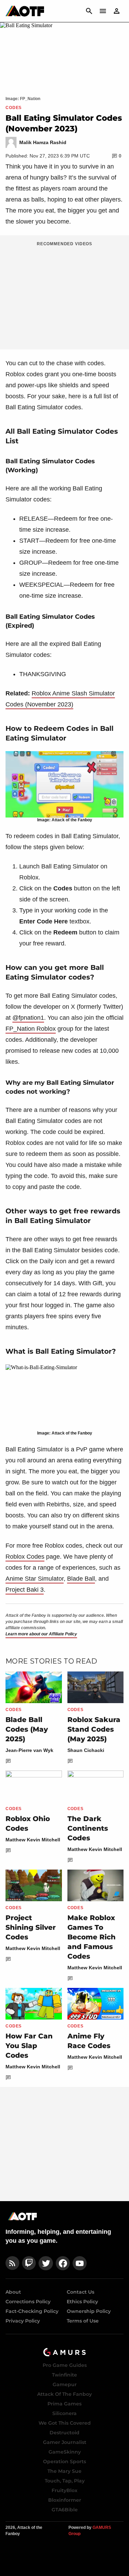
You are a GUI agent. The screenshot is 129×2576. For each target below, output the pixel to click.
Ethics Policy (82, 2302)
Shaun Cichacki (86, 1750)
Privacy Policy (23, 2321)
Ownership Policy (89, 2311)
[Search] (89, 11)
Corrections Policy (28, 2302)
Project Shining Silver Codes (31, 1927)
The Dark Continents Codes (88, 1828)
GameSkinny (65, 2452)
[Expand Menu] (103, 11)
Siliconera (64, 2413)
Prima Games (64, 2404)
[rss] (12, 2263)
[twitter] (46, 2263)
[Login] (117, 11)
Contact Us (80, 2292)
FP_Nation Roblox (31, 1029)
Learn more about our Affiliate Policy (41, 1634)
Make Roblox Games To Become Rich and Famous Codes (92, 1937)
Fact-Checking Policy (32, 2311)
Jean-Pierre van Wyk (29, 1750)
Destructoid (64, 2433)
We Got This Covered (65, 2423)
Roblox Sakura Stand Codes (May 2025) (94, 1729)
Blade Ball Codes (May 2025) (27, 1729)
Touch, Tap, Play (65, 2481)
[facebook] (63, 2263)
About (13, 2292)
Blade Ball (81, 1579)
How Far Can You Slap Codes (29, 2046)
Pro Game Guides (65, 2365)
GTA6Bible (65, 2510)
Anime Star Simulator (35, 1579)
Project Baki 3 (25, 1590)
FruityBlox (64, 2490)
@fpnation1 (28, 1018)
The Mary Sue (64, 2471)
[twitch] (29, 2263)
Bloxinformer (65, 2500)
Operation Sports (64, 2461)
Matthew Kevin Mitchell (33, 1840)
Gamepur (65, 2384)
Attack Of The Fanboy (64, 2394)
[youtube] (80, 2263)
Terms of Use (83, 2321)
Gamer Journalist (65, 2442)
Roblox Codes (25, 1557)
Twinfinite (64, 2375)
